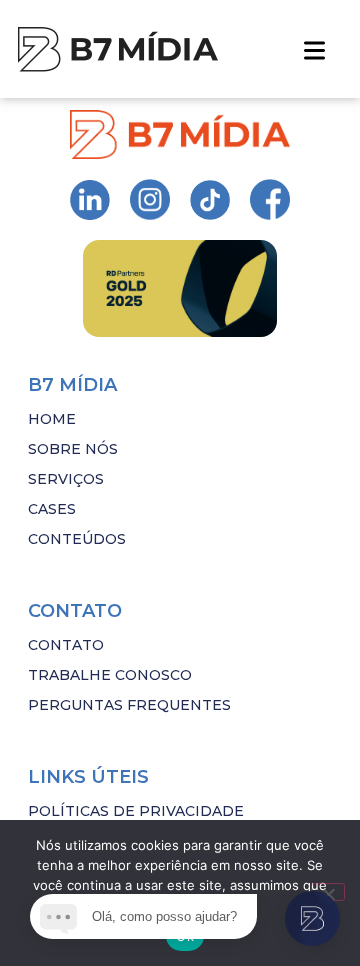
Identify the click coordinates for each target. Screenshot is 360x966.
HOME (52, 419)
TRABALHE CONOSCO (110, 675)
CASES (52, 509)
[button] (314, 49)
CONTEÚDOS (77, 539)
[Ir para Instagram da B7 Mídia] (90, 200)
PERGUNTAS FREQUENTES (129, 705)
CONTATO (66, 645)
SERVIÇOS (66, 479)
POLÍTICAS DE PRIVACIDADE (136, 811)
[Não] (328, 892)
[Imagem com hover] (118, 49)
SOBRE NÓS (73, 449)
